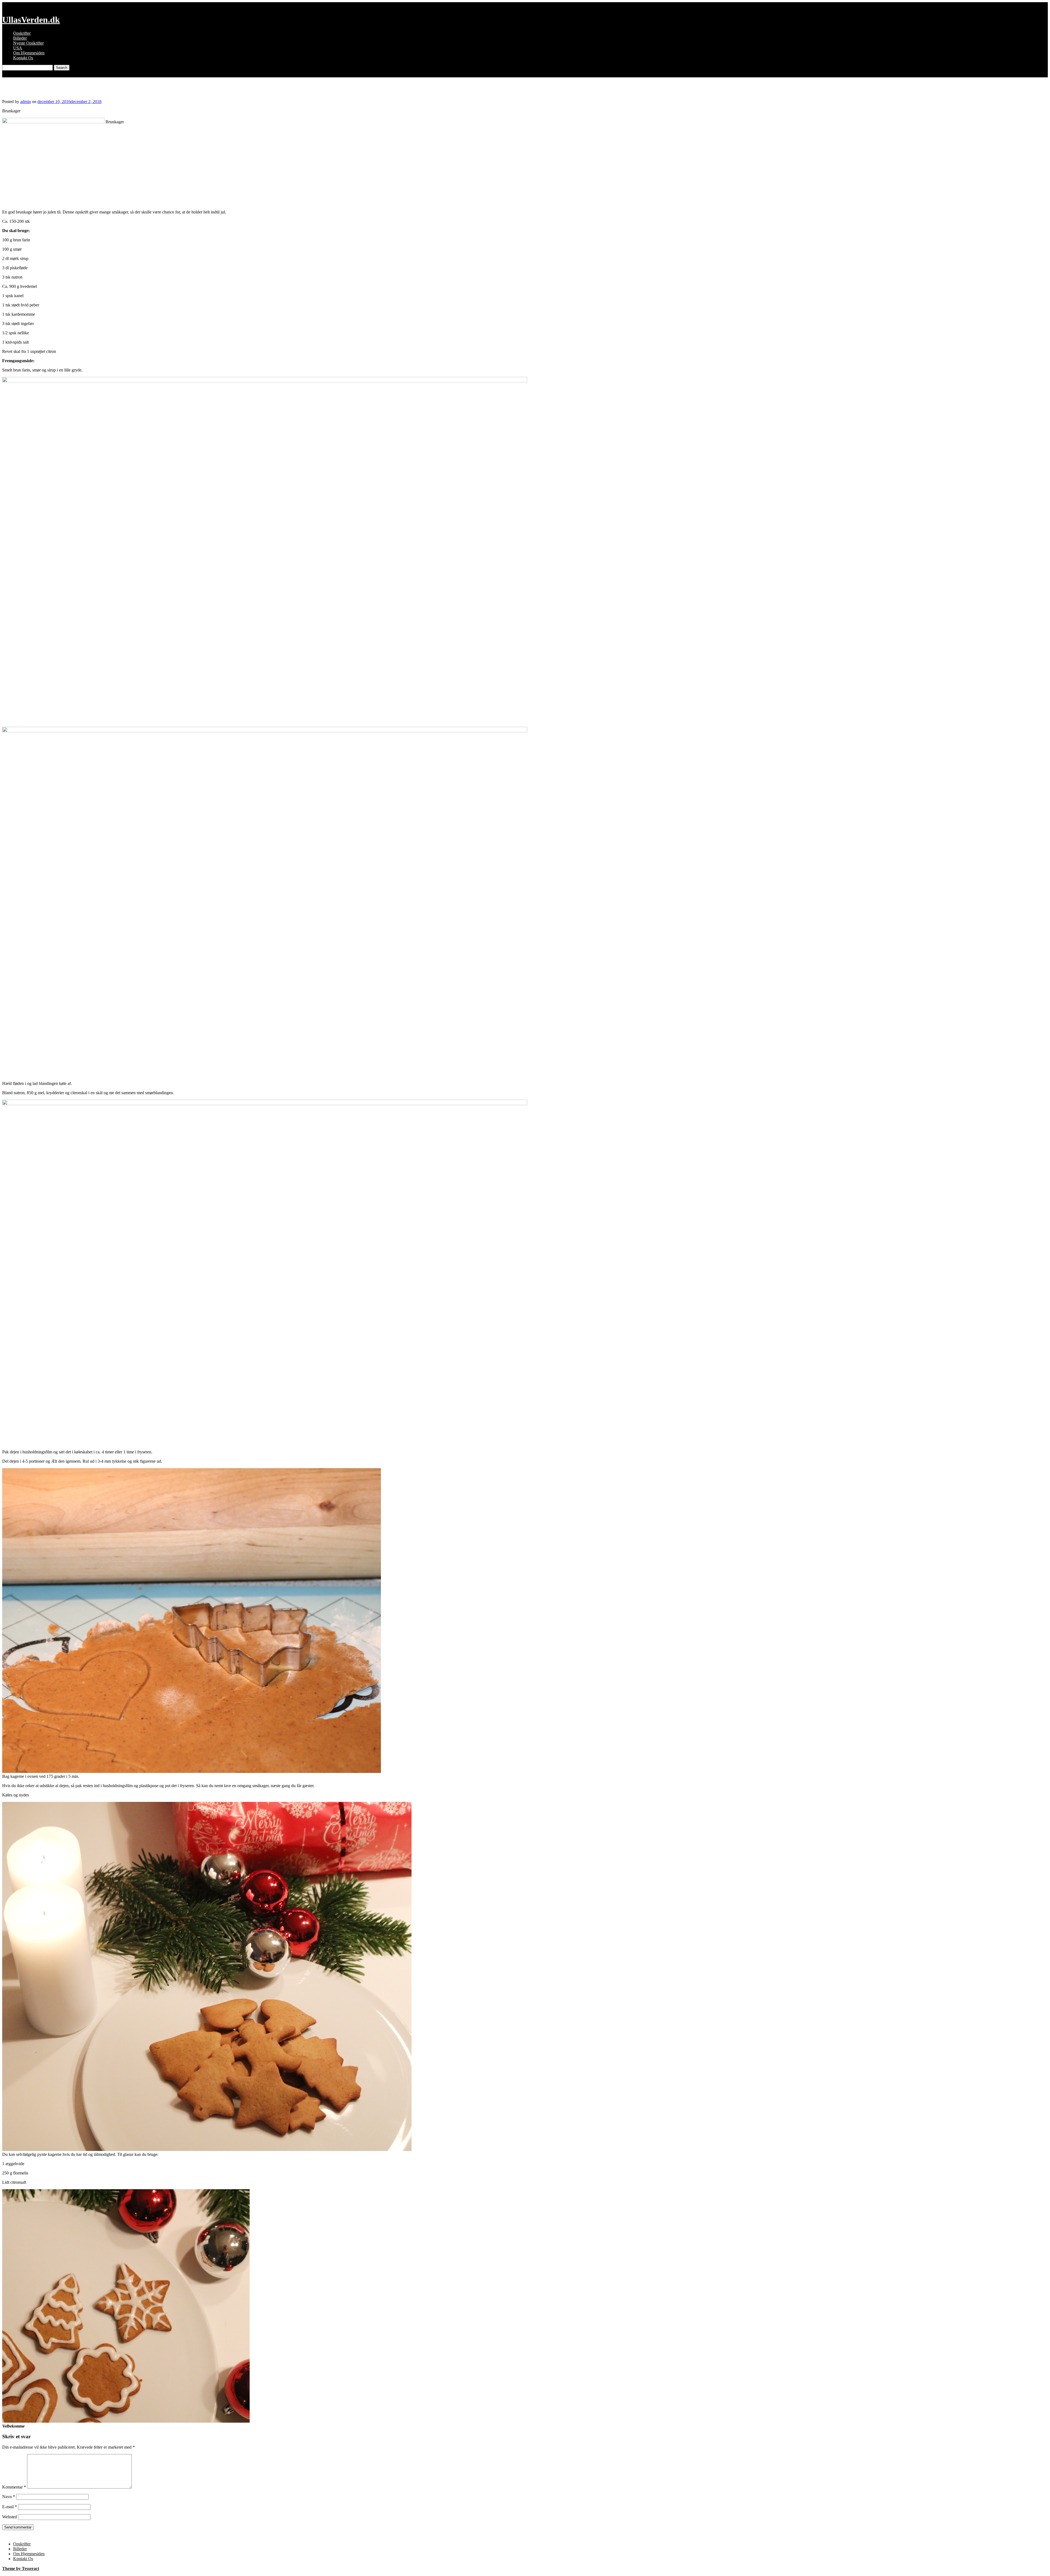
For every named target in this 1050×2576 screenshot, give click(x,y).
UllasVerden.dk (31, 20)
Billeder (20, 38)
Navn (9, 2497)
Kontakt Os (23, 58)
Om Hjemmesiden (29, 53)
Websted (10, 2517)
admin (26, 102)
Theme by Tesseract (21, 2568)
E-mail (10, 2507)
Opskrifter (22, 33)
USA (18, 48)
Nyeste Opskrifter (28, 43)
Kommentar (14, 2487)
